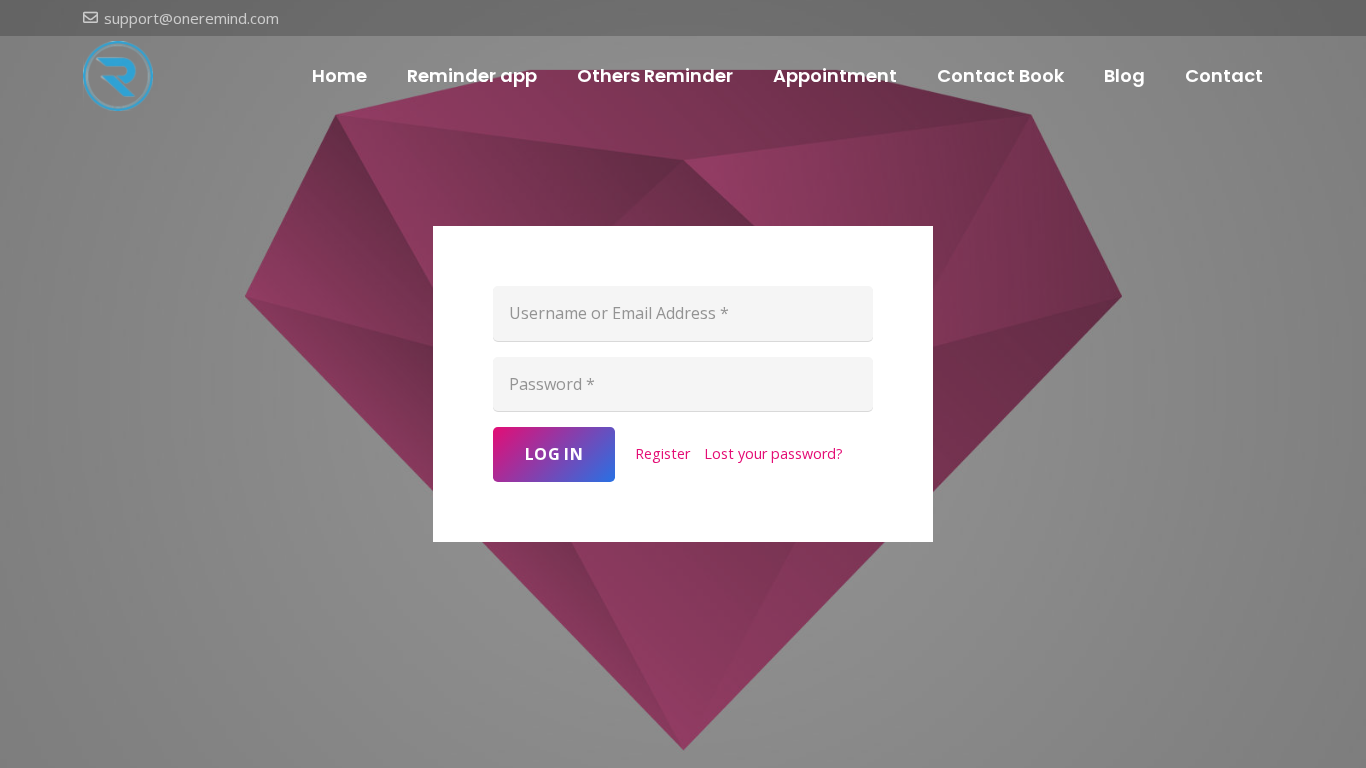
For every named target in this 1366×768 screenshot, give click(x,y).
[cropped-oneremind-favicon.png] (118, 76)
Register (662, 453)
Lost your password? (773, 453)
